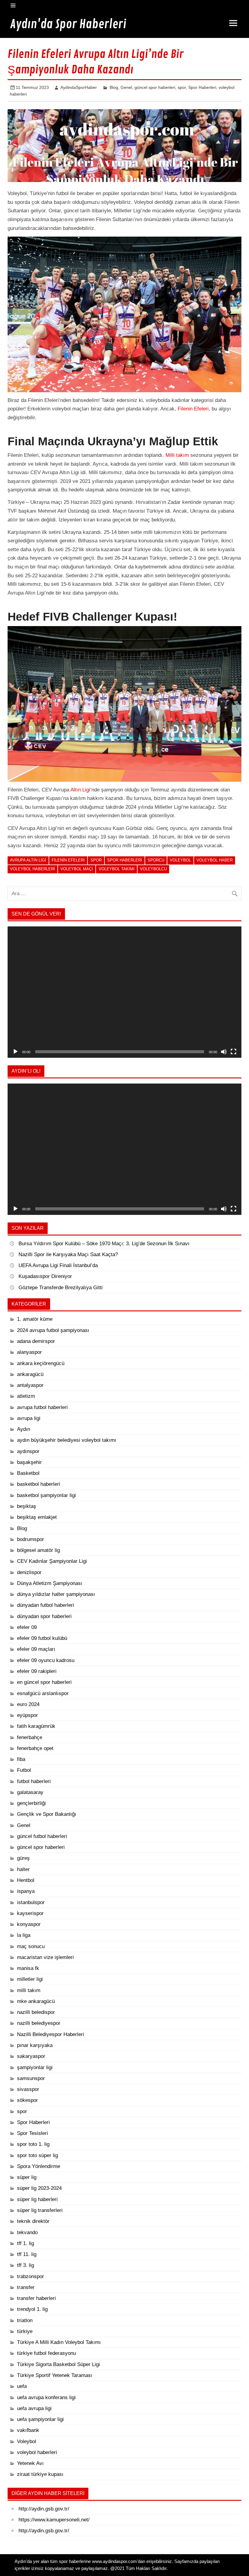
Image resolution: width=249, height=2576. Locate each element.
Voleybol (180, 860)
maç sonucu (31, 1946)
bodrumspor (31, 1539)
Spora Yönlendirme (39, 2166)
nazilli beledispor (36, 2012)
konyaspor (29, 1924)
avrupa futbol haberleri (42, 1407)
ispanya (26, 1891)
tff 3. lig (26, 2265)
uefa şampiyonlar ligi (40, 2419)
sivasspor (28, 2089)
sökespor (27, 2100)
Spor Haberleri (202, 87)
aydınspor (28, 1451)
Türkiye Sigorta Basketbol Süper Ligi (58, 2364)
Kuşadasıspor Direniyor (45, 1276)
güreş (23, 1858)
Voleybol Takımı (117, 869)
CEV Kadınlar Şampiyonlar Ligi (52, 1561)
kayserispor (30, 1913)
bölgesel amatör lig (38, 1550)
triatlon (25, 2320)
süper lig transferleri (40, 2210)
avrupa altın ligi (28, 860)
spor (182, 87)
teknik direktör (33, 2221)
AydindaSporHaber (79, 87)
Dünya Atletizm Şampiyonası (50, 1583)
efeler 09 (27, 1627)
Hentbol (26, 1880)
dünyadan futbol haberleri (46, 1605)
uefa (22, 2386)
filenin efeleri (68, 860)
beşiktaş (27, 1506)
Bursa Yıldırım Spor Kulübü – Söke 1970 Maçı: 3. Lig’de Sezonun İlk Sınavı (104, 1244)
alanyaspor (29, 1352)
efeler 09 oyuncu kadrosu (46, 1660)
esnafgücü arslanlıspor (43, 1693)
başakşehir (29, 1462)
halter (23, 1869)
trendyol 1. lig (32, 2309)
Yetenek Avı (30, 2463)
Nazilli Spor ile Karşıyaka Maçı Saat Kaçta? (69, 1254)
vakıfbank (28, 2430)
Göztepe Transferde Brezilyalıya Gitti (61, 1288)
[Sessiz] (224, 1052)
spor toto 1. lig (33, 2144)
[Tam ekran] (234, 1052)
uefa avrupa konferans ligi (46, 2397)
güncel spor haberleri (155, 87)
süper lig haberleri (37, 2199)
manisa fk (28, 1968)
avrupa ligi (29, 1418)
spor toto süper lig (38, 2155)
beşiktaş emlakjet (37, 1517)
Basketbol (28, 1473)
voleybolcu (153, 869)
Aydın (24, 1429)
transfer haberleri (36, 2298)
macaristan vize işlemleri (45, 1957)
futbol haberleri (34, 1781)
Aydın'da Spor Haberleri (68, 24)
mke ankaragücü (36, 2001)
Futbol (24, 1770)
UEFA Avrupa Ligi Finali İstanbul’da (58, 1265)
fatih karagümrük (36, 1726)
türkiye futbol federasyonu (46, 2353)
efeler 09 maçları (36, 1649)
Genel (126, 87)
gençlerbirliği (31, 1803)
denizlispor (29, 1572)
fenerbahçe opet (35, 1748)
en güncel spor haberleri (44, 1682)
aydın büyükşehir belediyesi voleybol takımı (67, 1440)
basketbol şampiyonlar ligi (46, 1495)
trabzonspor (31, 2276)
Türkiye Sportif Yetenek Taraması (55, 2375)
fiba (21, 1759)
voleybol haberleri (32, 869)
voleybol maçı (77, 869)
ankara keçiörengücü (41, 1363)
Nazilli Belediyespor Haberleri (51, 2034)
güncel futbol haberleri (42, 1836)
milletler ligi (30, 1979)
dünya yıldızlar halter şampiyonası (56, 1594)
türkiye (25, 2331)
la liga (24, 1935)
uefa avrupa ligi (34, 2408)
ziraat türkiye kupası (40, 2474)
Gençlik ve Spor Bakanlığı (47, 1814)
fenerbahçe (30, 1737)
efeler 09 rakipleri (37, 1671)
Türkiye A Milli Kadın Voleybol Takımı (59, 2342)
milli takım (29, 1990)
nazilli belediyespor (39, 2023)
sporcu (156, 860)
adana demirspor (36, 1341)
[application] (124, 992)
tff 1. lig (26, 2243)
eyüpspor (27, 1715)
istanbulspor (31, 1902)
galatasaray (30, 1792)
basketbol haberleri (39, 1484)
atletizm (26, 1396)
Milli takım (177, 455)
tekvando (27, 2232)
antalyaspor (30, 1385)
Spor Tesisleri (32, 2133)
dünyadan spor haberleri (44, 1616)
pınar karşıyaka (35, 2045)
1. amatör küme (35, 1319)
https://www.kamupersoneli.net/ (54, 2520)
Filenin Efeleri (193, 409)
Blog (114, 87)
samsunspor (31, 2078)
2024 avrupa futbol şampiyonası (53, 1330)
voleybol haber (215, 860)
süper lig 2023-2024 (39, 2188)
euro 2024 (28, 1704)
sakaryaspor (31, 2056)
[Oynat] (15, 1052)
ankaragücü (30, 1374)
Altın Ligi (80, 790)
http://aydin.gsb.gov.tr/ (44, 2509)
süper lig (27, 2177)
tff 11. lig (27, 2254)
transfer (26, 2287)
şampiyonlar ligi (35, 2067)
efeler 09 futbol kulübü (42, 1638)
